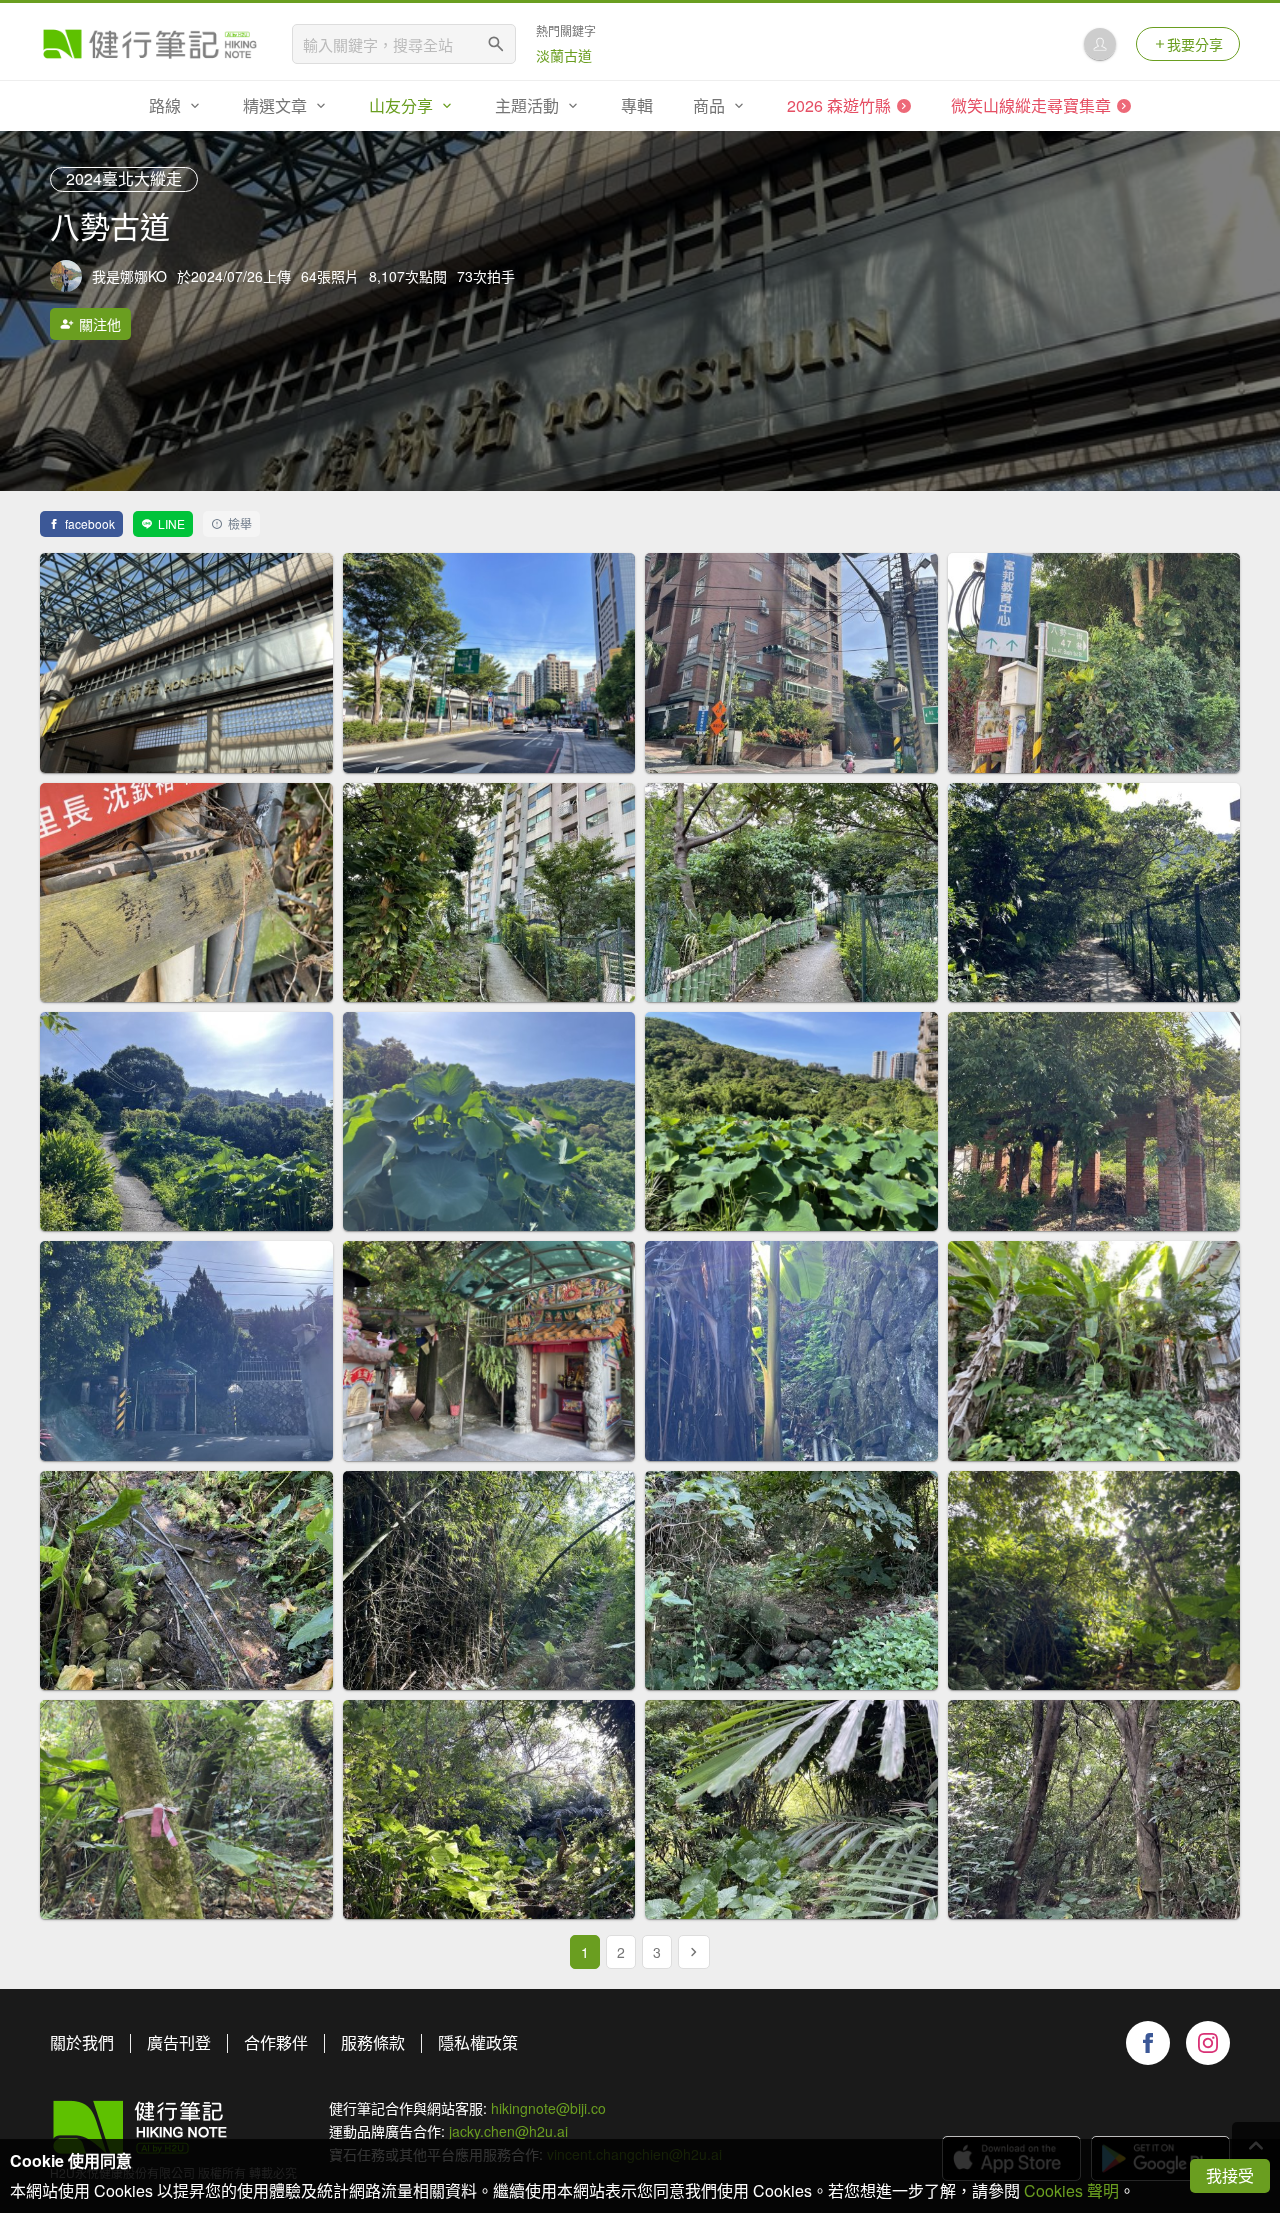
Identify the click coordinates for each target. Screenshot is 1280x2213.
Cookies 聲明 (1071, 2190)
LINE (171, 523)
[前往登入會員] (1100, 44)
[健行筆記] (150, 44)
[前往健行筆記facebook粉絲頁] (1148, 2043)
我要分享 (1195, 44)
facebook (90, 523)
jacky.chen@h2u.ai (508, 2131)
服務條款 (373, 2042)
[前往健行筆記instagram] (1208, 2043)
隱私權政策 (478, 2042)
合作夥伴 (276, 2042)
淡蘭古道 (564, 55)
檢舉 (240, 523)
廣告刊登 (179, 2042)
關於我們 (82, 2042)
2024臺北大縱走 (124, 178)
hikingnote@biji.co (548, 2108)
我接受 (1230, 2175)
